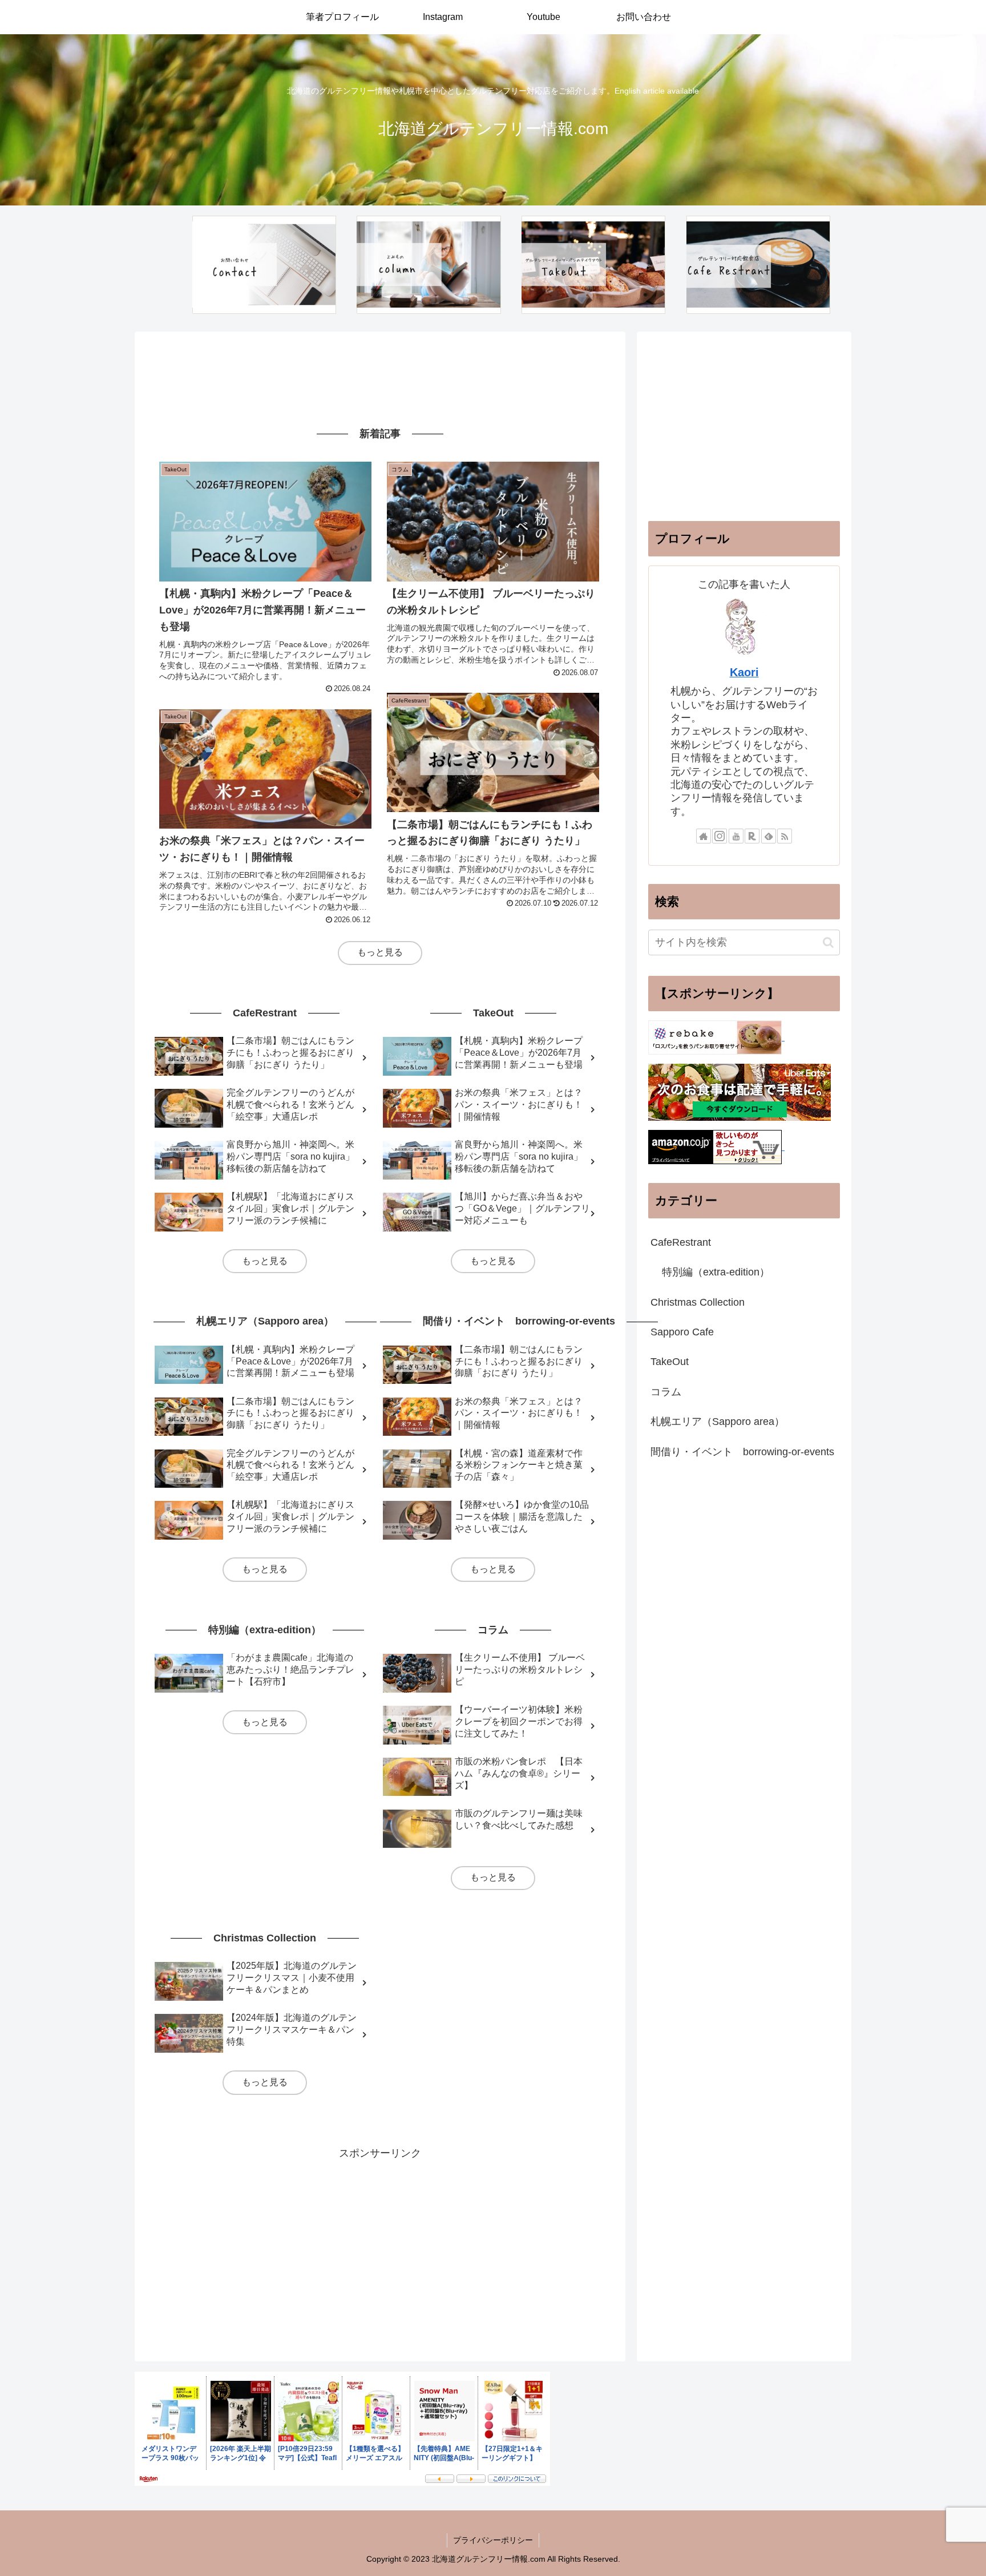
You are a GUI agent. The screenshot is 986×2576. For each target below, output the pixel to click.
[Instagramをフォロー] (720, 836)
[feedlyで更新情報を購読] (769, 836)
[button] (828, 942)
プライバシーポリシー (493, 2540)
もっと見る (380, 952)
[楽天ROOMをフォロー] (752, 836)
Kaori (744, 672)
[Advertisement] (380, 378)
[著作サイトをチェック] (704, 836)
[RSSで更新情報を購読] (785, 836)
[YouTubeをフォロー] (736, 836)
